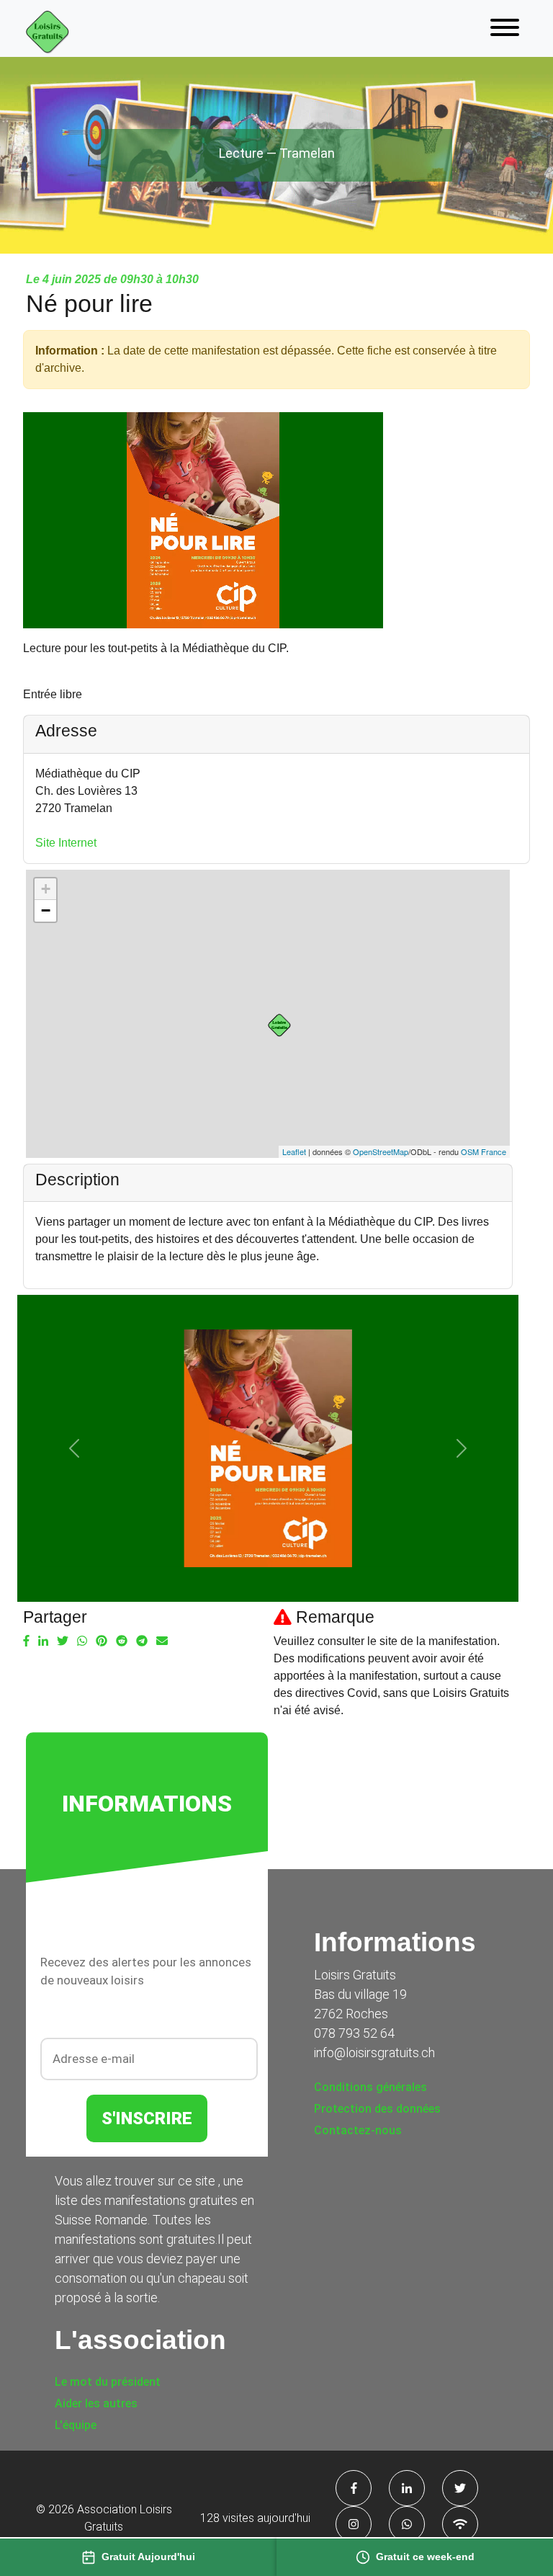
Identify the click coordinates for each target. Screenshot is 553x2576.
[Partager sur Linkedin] (43, 1641)
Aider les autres (96, 2403)
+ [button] (46, 889)
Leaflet (294, 1151)
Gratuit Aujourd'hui (148, 2557)
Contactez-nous (358, 2130)
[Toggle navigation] (505, 28)
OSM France (484, 1151)
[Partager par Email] (162, 1641)
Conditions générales (370, 2087)
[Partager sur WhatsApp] (82, 1641)
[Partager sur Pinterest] (102, 1641)
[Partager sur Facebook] (26, 1641)
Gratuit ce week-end (425, 2557)
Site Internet (66, 843)
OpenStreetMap (381, 1151)
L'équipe (76, 2425)
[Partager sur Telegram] (142, 1641)
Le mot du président (108, 2382)
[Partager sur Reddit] (122, 1641)
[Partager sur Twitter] (63, 1641)
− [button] (46, 910)
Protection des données (377, 2109)
